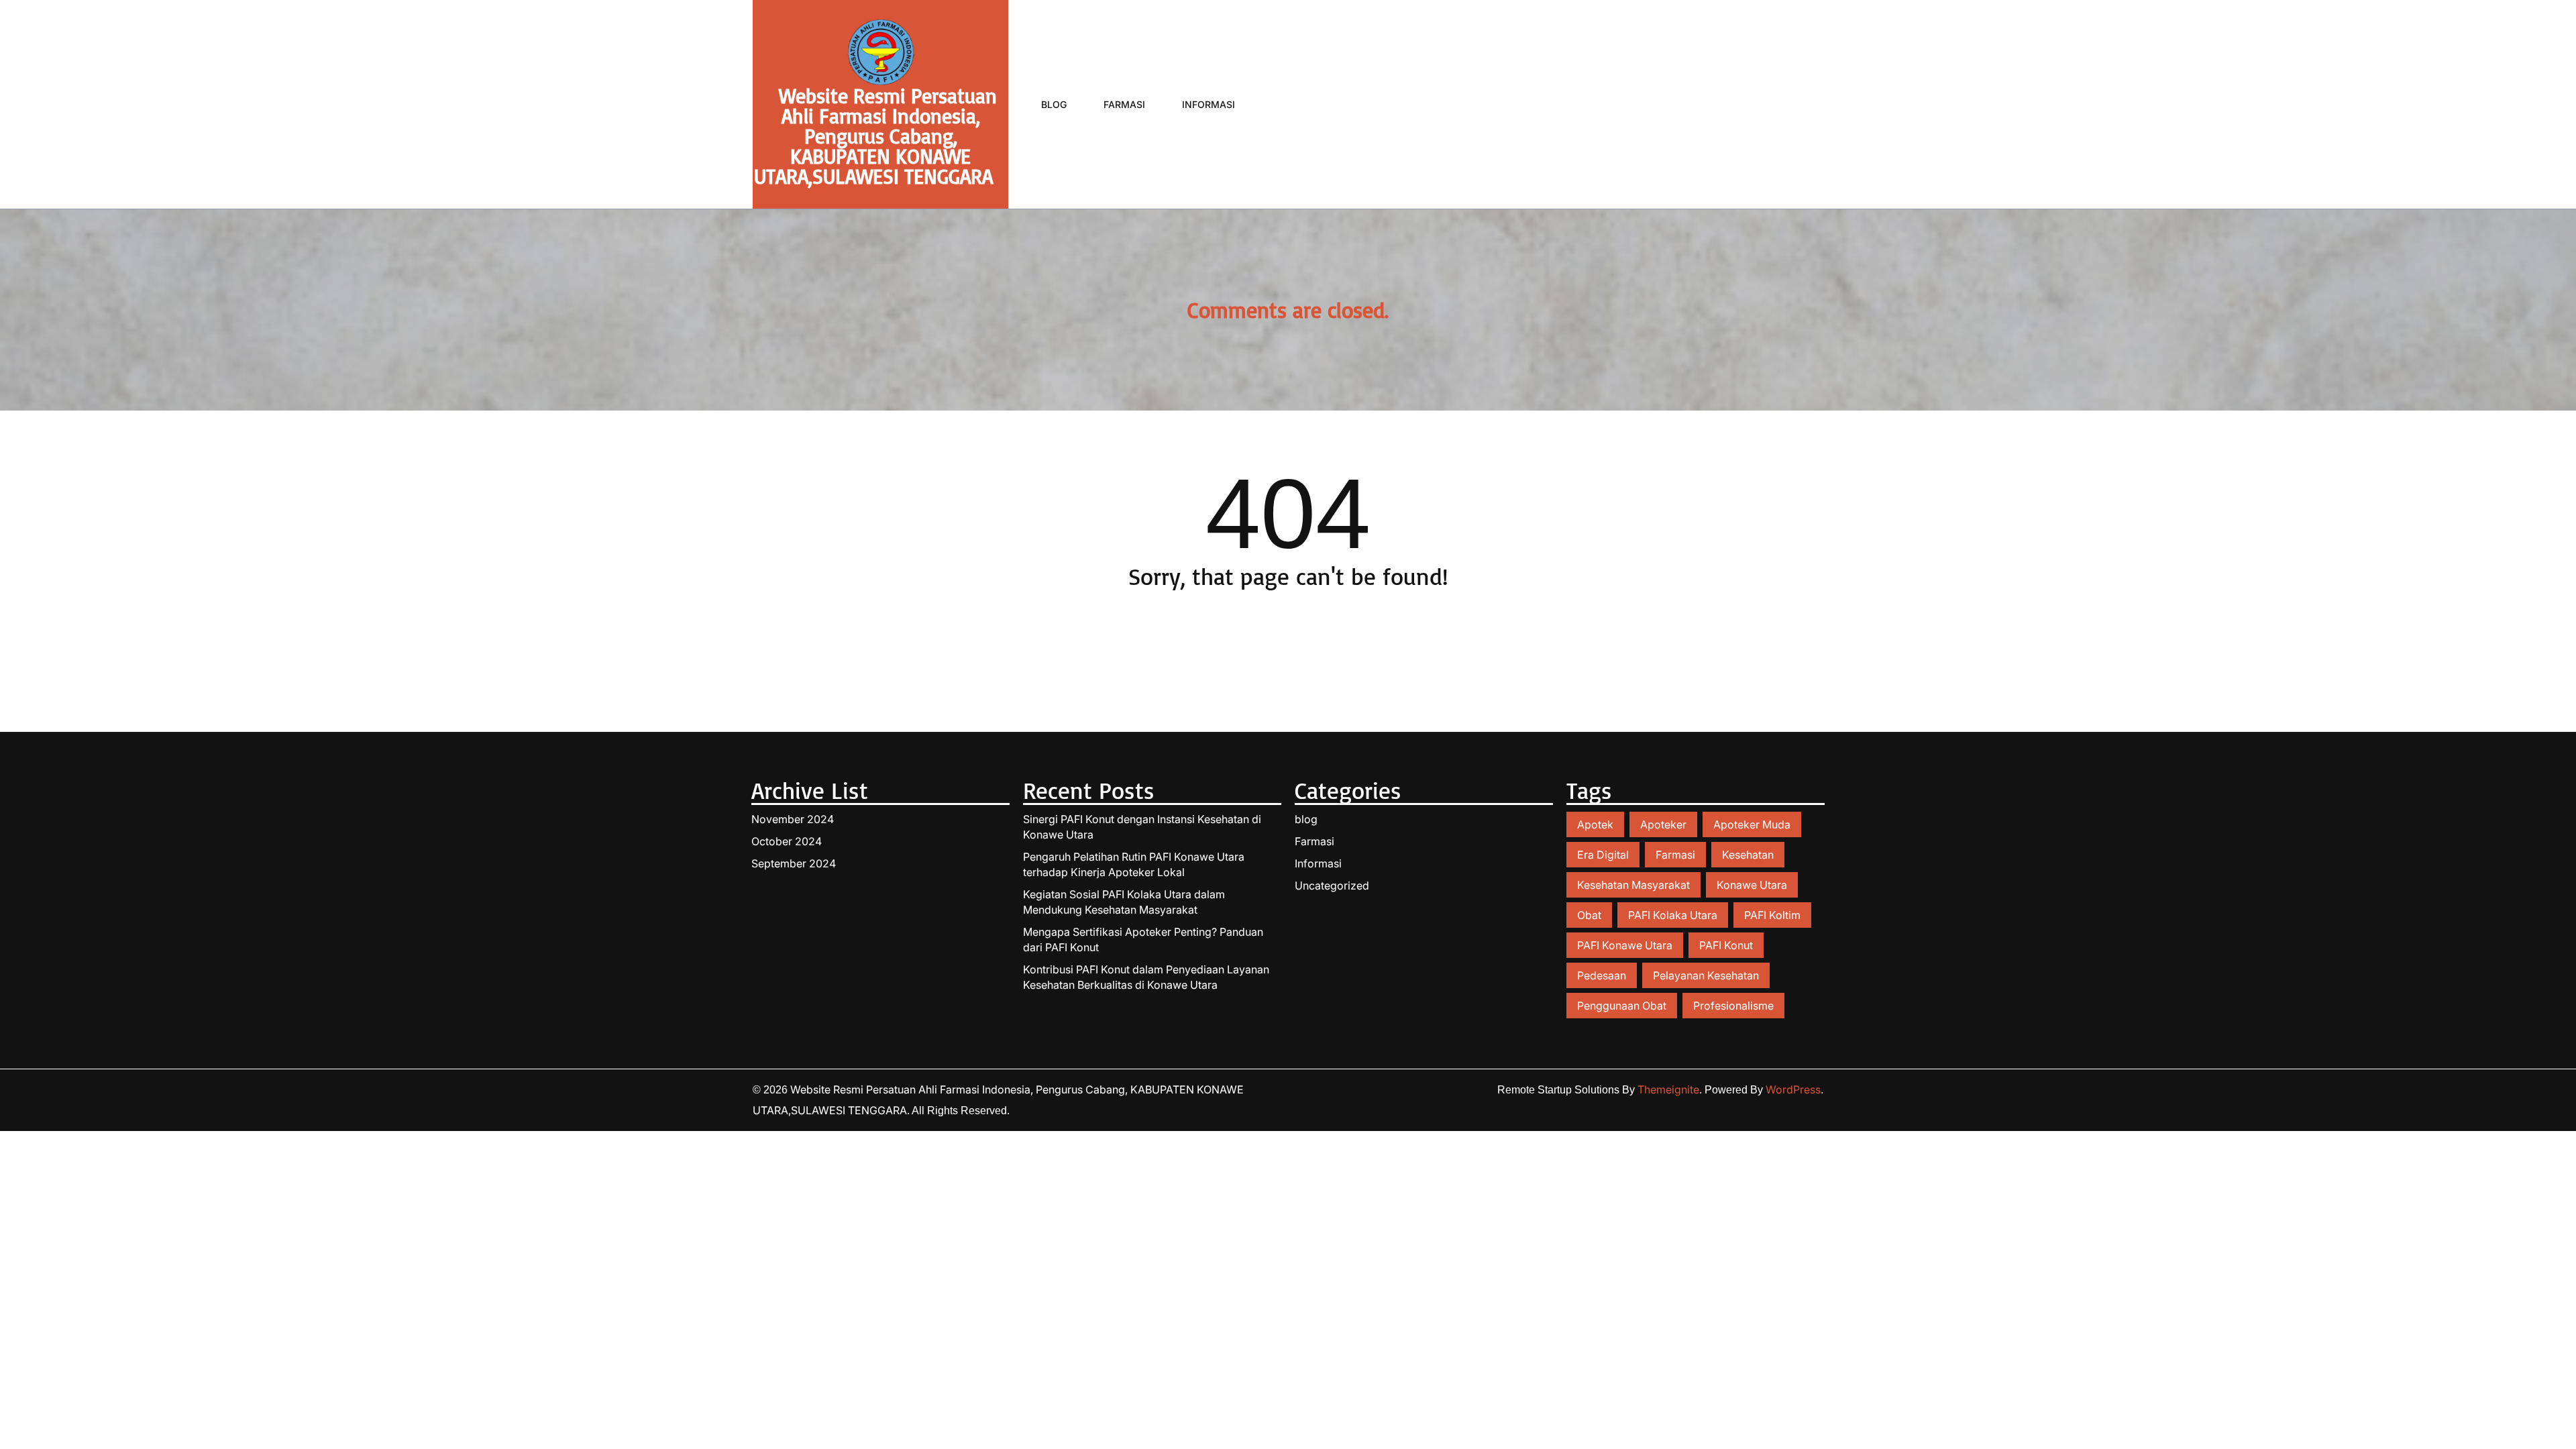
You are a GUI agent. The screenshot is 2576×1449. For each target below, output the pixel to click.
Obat (1589, 915)
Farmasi (1124, 104)
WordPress (1793, 1089)
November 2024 (793, 819)
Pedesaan (1602, 975)
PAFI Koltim (1772, 915)
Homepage (1288, 634)
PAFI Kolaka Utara (1673, 915)
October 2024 (787, 841)
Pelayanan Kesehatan (1706, 975)
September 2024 (794, 863)
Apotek (1595, 824)
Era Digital (1603, 855)
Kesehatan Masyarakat (1633, 885)
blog (1306, 819)
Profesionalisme (1733, 1006)
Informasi (1209, 104)
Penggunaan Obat (1622, 1006)
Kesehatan (1748, 855)
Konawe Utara (1752, 885)
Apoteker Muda (1752, 824)
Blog (1054, 104)
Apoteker (1663, 824)
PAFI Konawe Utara (1625, 945)
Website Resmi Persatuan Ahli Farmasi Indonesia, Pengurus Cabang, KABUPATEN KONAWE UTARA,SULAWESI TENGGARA (876, 136)
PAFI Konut (1726, 945)
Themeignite (1668, 1089)
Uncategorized (1332, 885)
